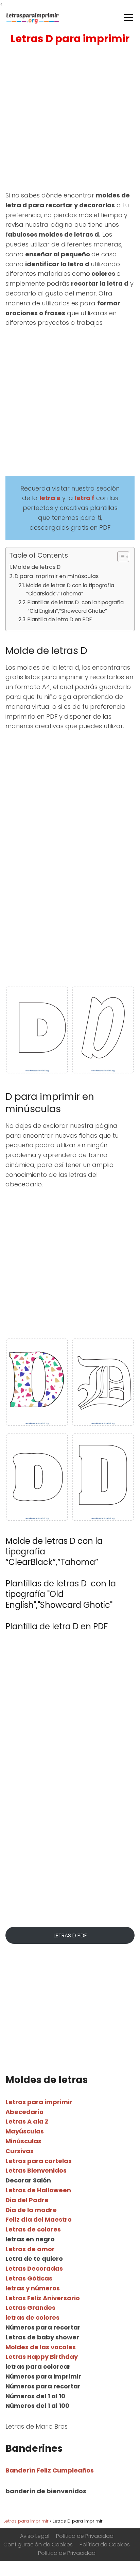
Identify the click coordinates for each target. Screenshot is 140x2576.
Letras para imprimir (39, 2102)
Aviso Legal (35, 2536)
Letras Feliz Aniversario (43, 2298)
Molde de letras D (37, 567)
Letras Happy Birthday (42, 2357)
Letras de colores (33, 2229)
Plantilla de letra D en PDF (60, 619)
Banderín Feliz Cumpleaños (50, 2470)
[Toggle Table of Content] (120, 557)
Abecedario (24, 2112)
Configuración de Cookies (38, 2545)
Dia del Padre (27, 2200)
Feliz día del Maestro (39, 2219)
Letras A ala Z (27, 2121)
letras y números (33, 2288)
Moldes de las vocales (41, 2347)
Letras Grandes (30, 2308)
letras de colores (32, 2317)
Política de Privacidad (85, 2536)
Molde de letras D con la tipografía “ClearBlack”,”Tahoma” (70, 590)
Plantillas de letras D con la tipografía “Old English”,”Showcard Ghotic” (76, 607)
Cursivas (20, 2151)
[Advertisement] (70, 119)
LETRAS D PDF (70, 1935)
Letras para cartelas (39, 2161)
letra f (85, 498)
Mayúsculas (25, 2131)
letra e (50, 498)
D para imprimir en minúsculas (57, 576)
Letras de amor (30, 2249)
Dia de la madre (31, 2210)
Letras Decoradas (34, 2268)
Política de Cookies (105, 2545)
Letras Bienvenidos (36, 2170)
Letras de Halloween (38, 2190)
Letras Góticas (29, 2278)
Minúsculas (23, 2141)
